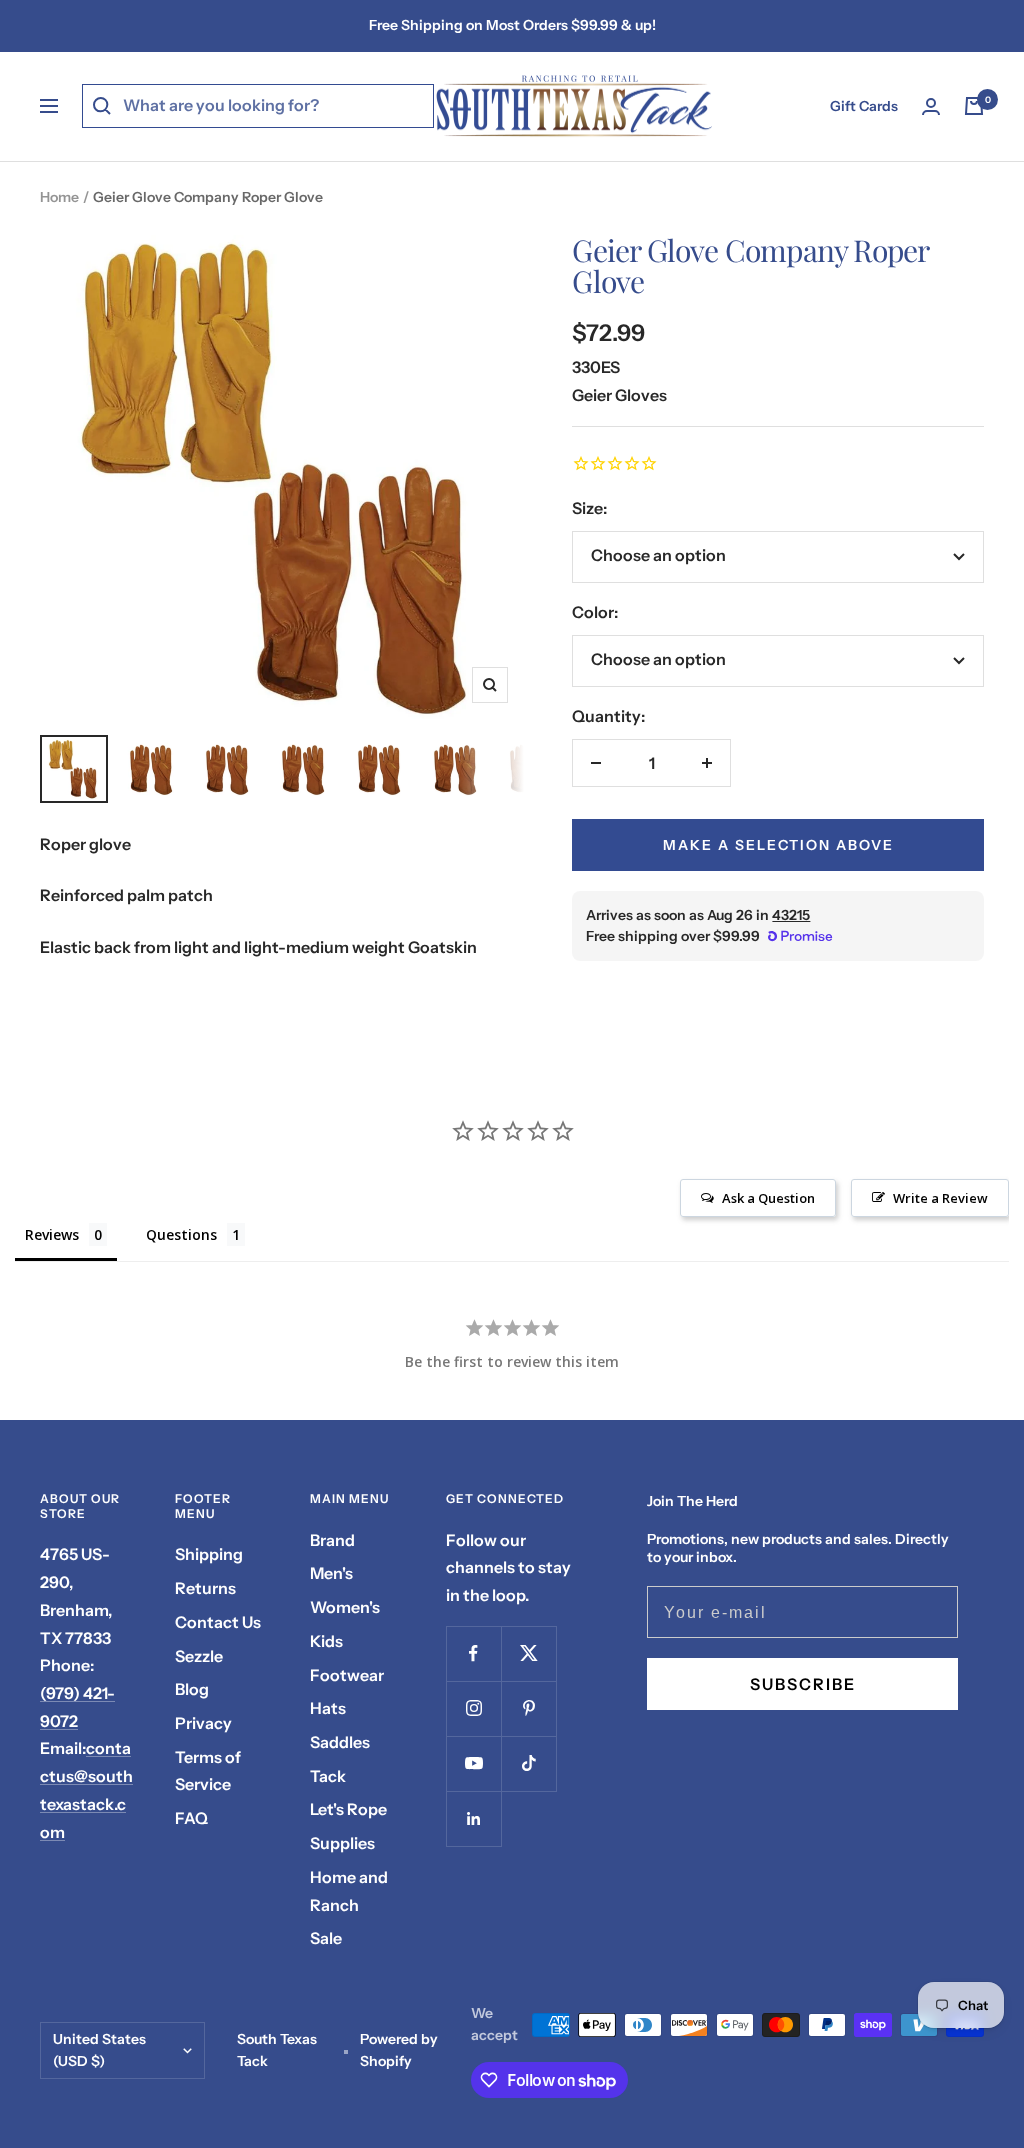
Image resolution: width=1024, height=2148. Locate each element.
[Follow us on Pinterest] (528, 1708)
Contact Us (218, 1622)
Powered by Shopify (399, 2050)
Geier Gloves (619, 395)
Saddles (340, 1742)
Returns (205, 1588)
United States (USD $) (99, 2050)
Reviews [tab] (52, 1234)
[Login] (931, 106)
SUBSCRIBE (803, 1684)
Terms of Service (208, 1771)
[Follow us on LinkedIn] (473, 1818)
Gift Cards (864, 106)
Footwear (347, 1675)
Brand (332, 1540)
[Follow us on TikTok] (528, 1763)
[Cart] (974, 106)
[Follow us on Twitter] (528, 1653)
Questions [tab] (181, 1234)
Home (59, 197)
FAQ (191, 1818)
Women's (345, 1607)
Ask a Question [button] (768, 1198)
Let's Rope (348, 1809)
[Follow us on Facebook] (473, 1653)
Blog (192, 1689)
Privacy (203, 1723)
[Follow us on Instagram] (473, 1708)
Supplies (342, 1843)
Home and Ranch (349, 1891)
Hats (328, 1708)
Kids (326, 1641)
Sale (326, 1938)
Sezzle (199, 1656)
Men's (331, 1573)
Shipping (209, 1554)
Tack (328, 1776)
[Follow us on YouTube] (473, 1763)
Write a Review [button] (940, 1198)
